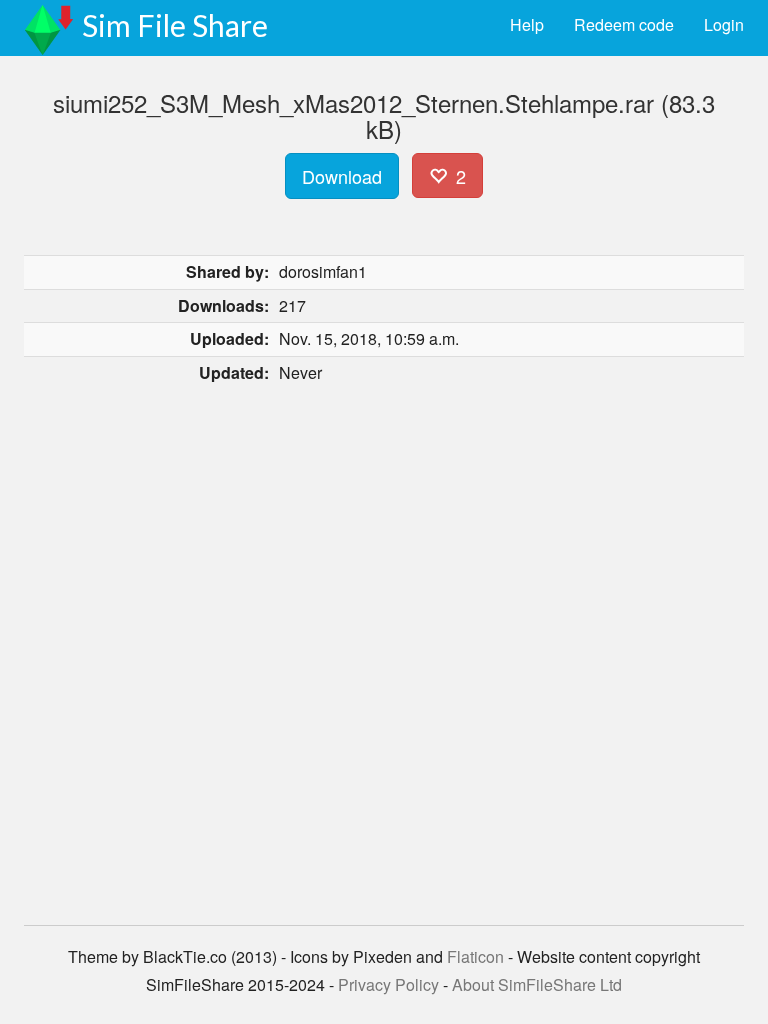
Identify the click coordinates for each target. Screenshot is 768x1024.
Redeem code (624, 24)
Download (342, 176)
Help (527, 24)
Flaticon (475, 956)
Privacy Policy (388, 984)
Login (724, 24)
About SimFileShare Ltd (537, 984)
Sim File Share (175, 25)
